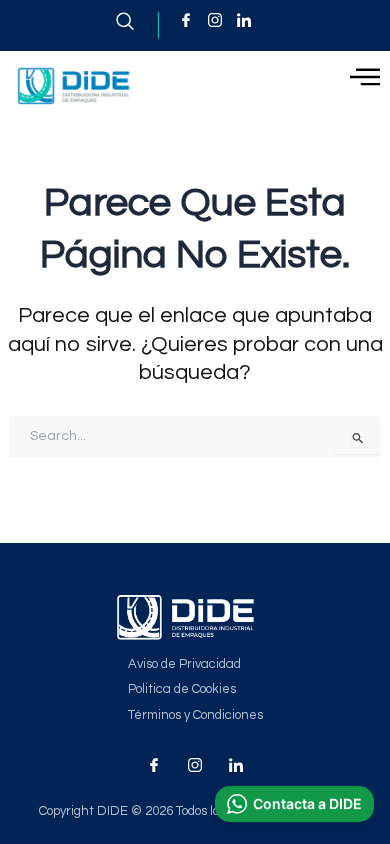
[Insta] (195, 765)
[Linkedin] (236, 765)
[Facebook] (186, 19)
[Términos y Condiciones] (195, 715)
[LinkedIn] (244, 19)
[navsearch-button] (137, 25)
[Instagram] (215, 19)
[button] (294, 804)
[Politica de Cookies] (195, 689)
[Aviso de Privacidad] (195, 664)
